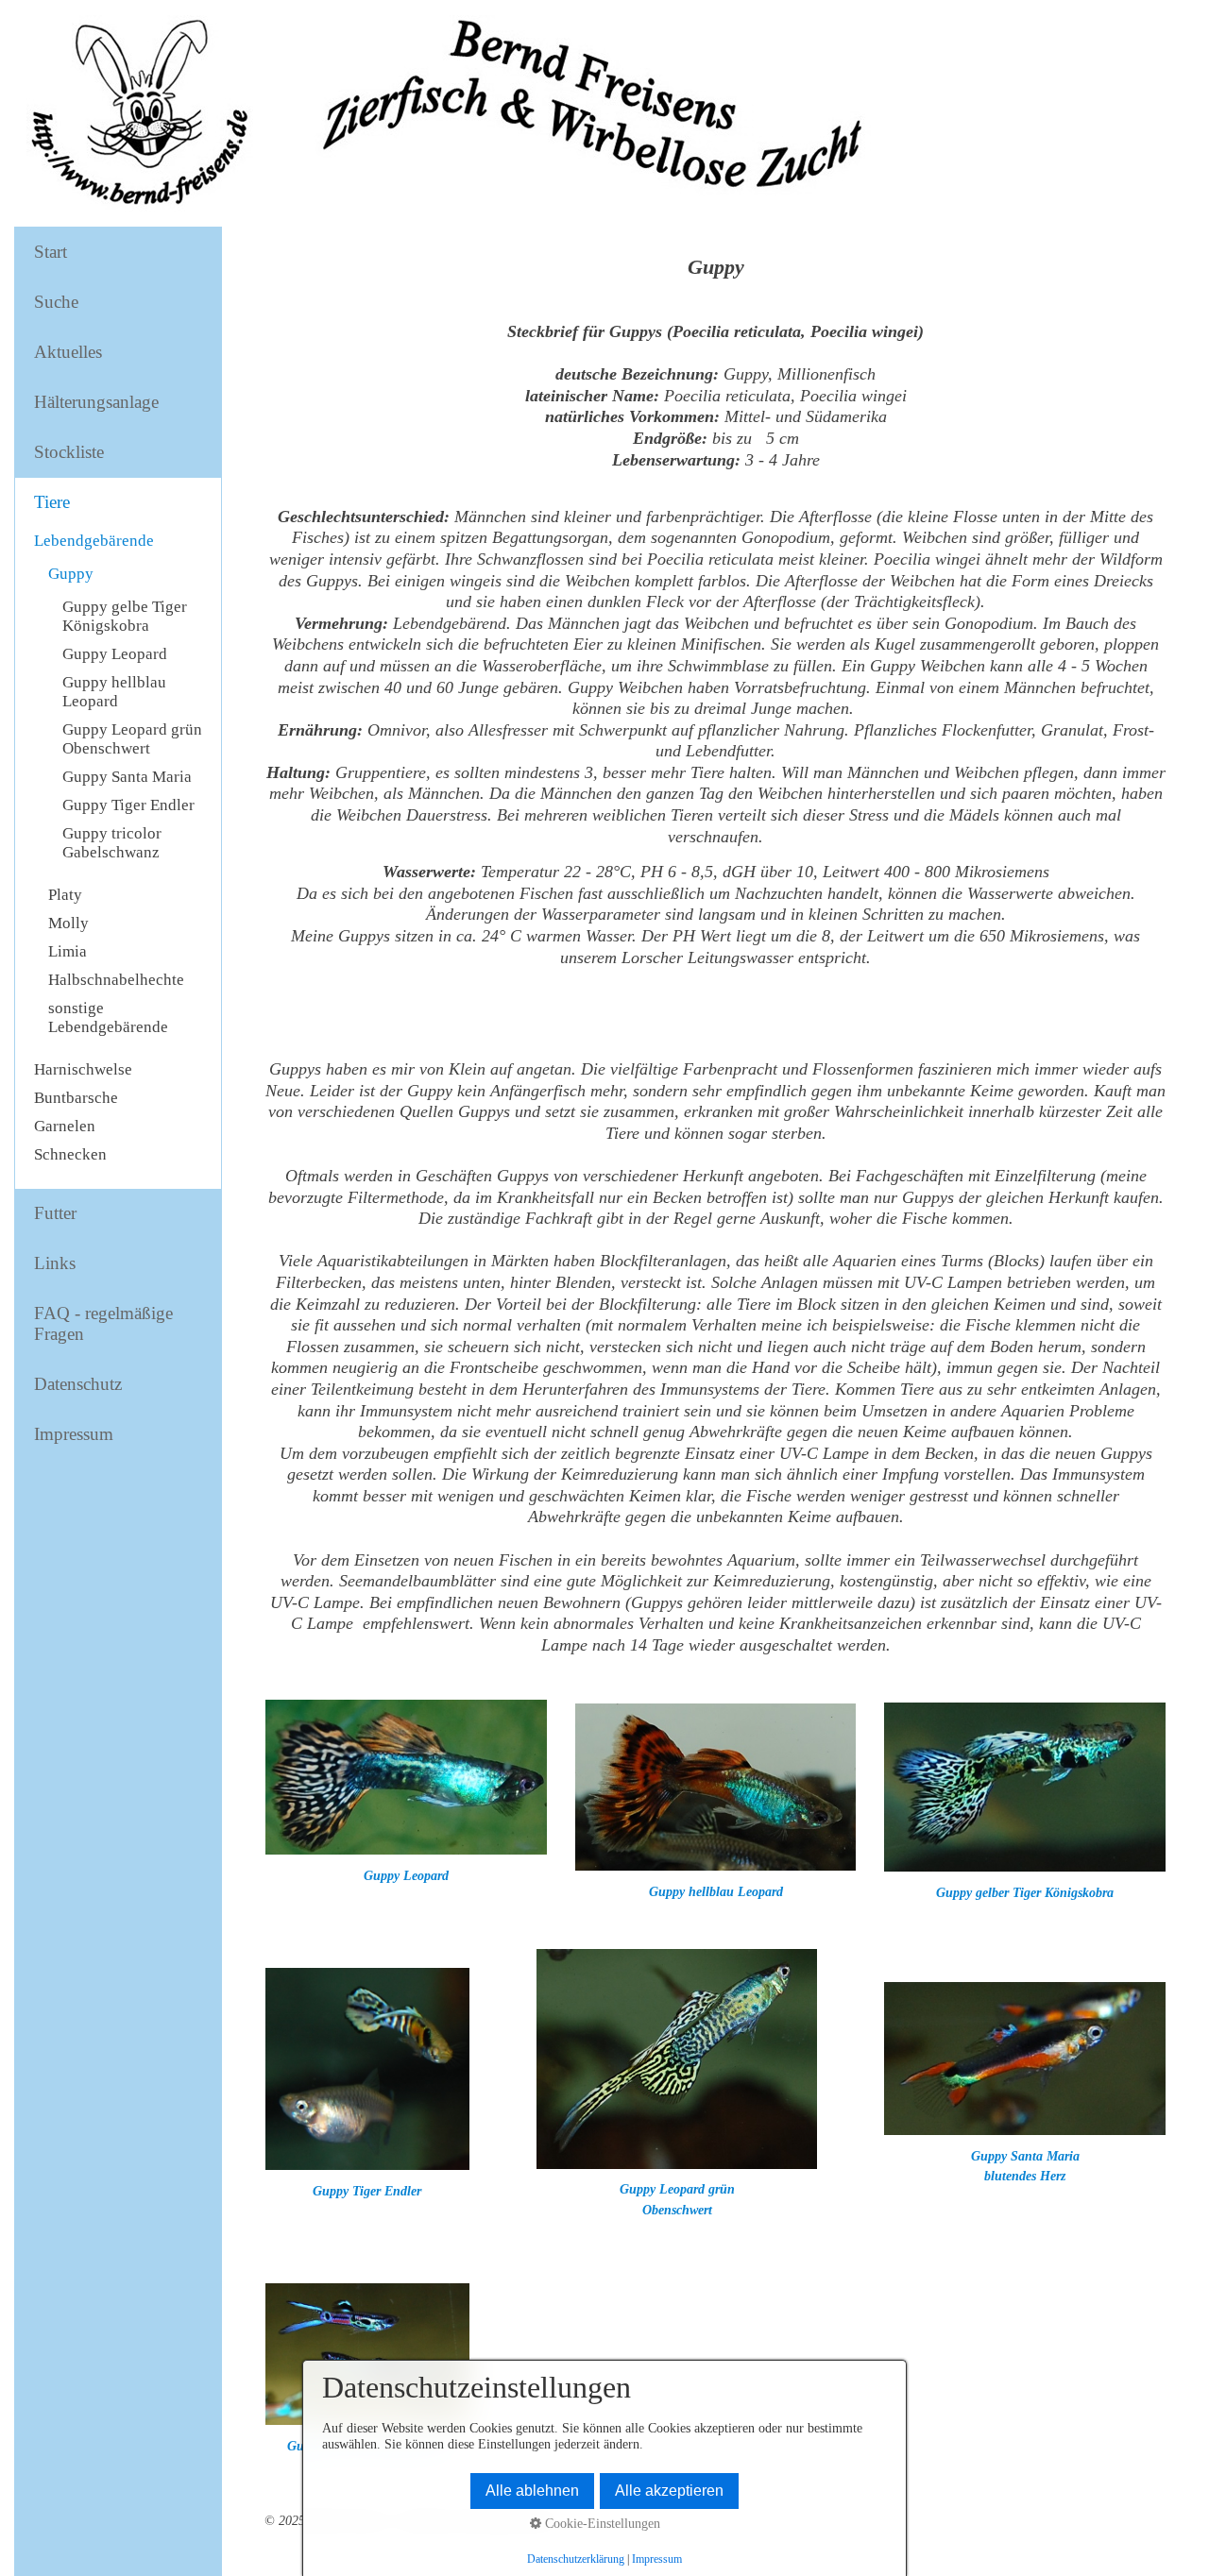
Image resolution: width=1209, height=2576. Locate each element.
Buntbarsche (76, 1098)
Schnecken (70, 1154)
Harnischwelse (83, 1069)
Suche (56, 302)
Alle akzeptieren (669, 2491)
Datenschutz (78, 1384)
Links (55, 1263)
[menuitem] (118, 253)
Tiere (52, 502)
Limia (68, 951)
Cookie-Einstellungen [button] (601, 2523)
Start (51, 252)
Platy (65, 895)
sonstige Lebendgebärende (108, 1017)
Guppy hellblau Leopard (114, 692)
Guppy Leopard (115, 654)
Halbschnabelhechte (116, 980)
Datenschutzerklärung (576, 2559)
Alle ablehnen (532, 2491)
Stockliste (69, 452)
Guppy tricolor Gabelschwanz (112, 843)
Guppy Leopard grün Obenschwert (132, 739)
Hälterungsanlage (96, 402)
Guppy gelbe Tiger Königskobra (125, 616)
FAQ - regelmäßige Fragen (103, 1323)
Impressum (74, 1434)
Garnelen (65, 1126)
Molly (68, 923)
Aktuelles (68, 352)
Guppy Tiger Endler (128, 805)
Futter (55, 1213)
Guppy (71, 574)
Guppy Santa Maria (127, 777)
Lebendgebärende (94, 541)
